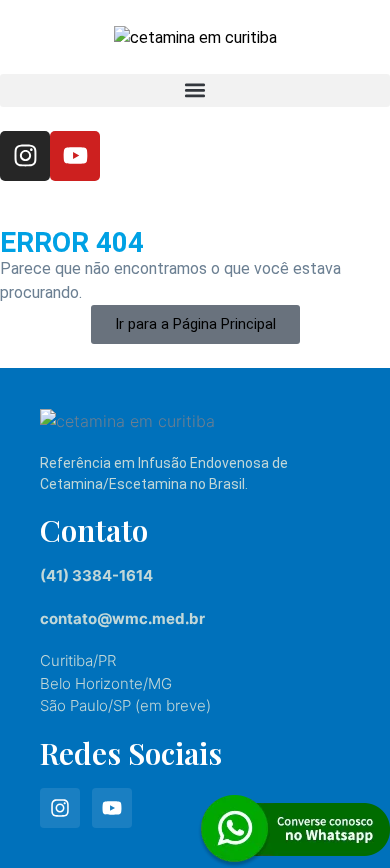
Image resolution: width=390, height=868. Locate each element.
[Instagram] (25, 156)
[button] (195, 90)
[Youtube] (75, 156)
